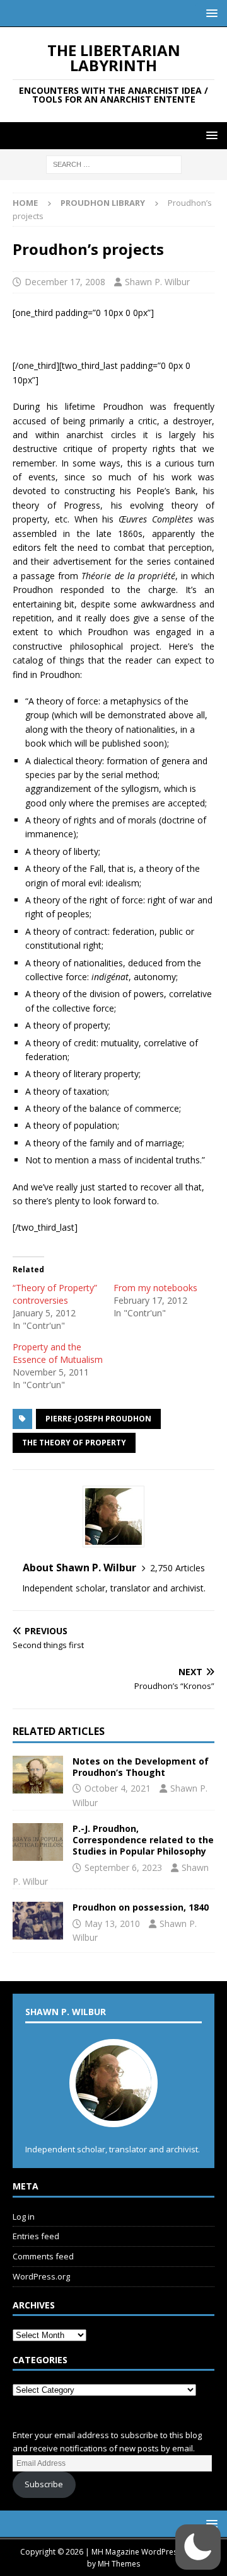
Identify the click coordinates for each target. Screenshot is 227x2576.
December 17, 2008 (65, 282)
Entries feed (36, 2236)
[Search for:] (114, 164)
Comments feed (43, 2256)
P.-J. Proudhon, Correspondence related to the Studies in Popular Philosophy (143, 1840)
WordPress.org (41, 2276)
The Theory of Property (74, 1443)
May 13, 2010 (112, 1924)
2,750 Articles (178, 1568)
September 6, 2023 (123, 1867)
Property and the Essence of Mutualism (58, 1353)
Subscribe (44, 2484)
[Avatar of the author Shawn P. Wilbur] (113, 2114)
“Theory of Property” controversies (55, 1294)
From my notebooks (155, 1288)
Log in (24, 2217)
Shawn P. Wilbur (157, 282)
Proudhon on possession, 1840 (141, 1907)
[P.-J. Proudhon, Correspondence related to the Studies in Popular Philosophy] (38, 1842)
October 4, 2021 (118, 1788)
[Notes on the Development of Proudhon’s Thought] (38, 1775)
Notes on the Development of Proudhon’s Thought (141, 1767)
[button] (210, 13)
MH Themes (119, 2564)
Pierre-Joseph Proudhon (98, 1419)
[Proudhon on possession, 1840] (38, 1921)
